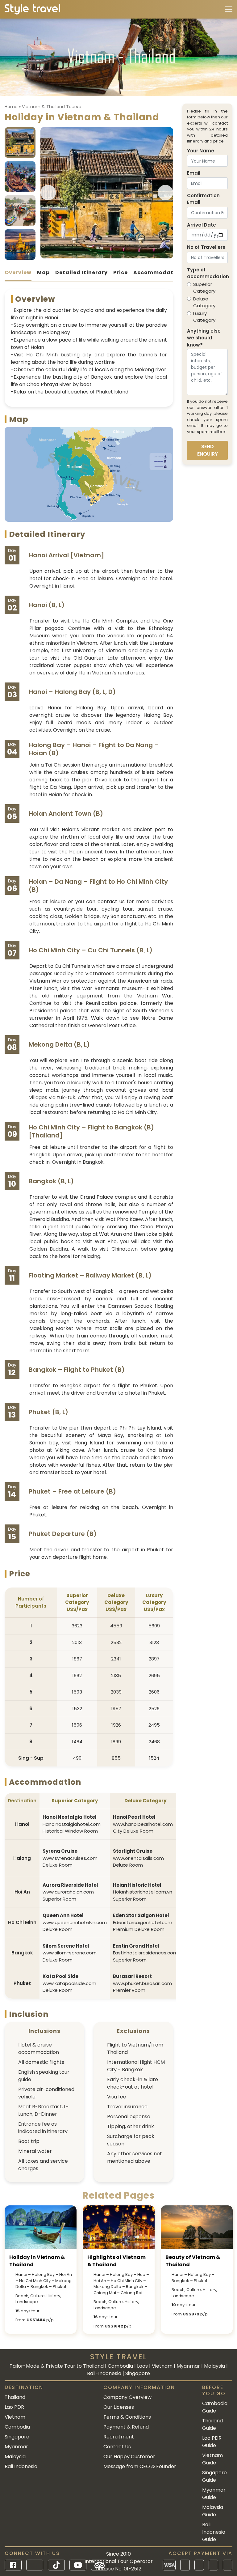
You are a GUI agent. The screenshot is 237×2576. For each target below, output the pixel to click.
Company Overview (127, 2397)
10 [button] (123, 255)
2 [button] (94, 255)
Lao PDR (14, 2407)
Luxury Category (204, 317)
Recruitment (119, 2437)
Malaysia (15, 2457)
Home (11, 107)
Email (194, 173)
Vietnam (15, 2417)
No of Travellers (206, 247)
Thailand (15, 2397)
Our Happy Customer (129, 2457)
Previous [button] (48, 193)
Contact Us (117, 2447)
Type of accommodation (208, 273)
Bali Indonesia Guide (214, 2532)
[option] (107, 193)
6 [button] (109, 255)
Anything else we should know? (204, 338)
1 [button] (90, 255)
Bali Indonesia (21, 2466)
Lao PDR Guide (212, 2442)
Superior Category (204, 288)
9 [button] (120, 255)
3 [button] (98, 255)
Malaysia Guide (213, 2511)
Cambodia (17, 2427)
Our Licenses (119, 2407)
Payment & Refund (126, 2427)
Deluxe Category (204, 302)
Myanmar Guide (214, 2494)
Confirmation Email (203, 199)
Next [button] (165, 193)
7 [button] (112, 255)
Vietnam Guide (212, 2459)
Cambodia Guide (215, 2407)
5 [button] (105, 255)
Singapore (17, 2437)
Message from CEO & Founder (140, 2466)
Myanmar (16, 2447)
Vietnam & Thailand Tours (50, 107)
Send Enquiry (208, 450)
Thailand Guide (212, 2424)
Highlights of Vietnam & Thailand (116, 2261)
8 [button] (116, 255)
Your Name (201, 151)
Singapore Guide (214, 2476)
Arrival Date (202, 225)
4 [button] (101, 255)
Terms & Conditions (127, 2417)
